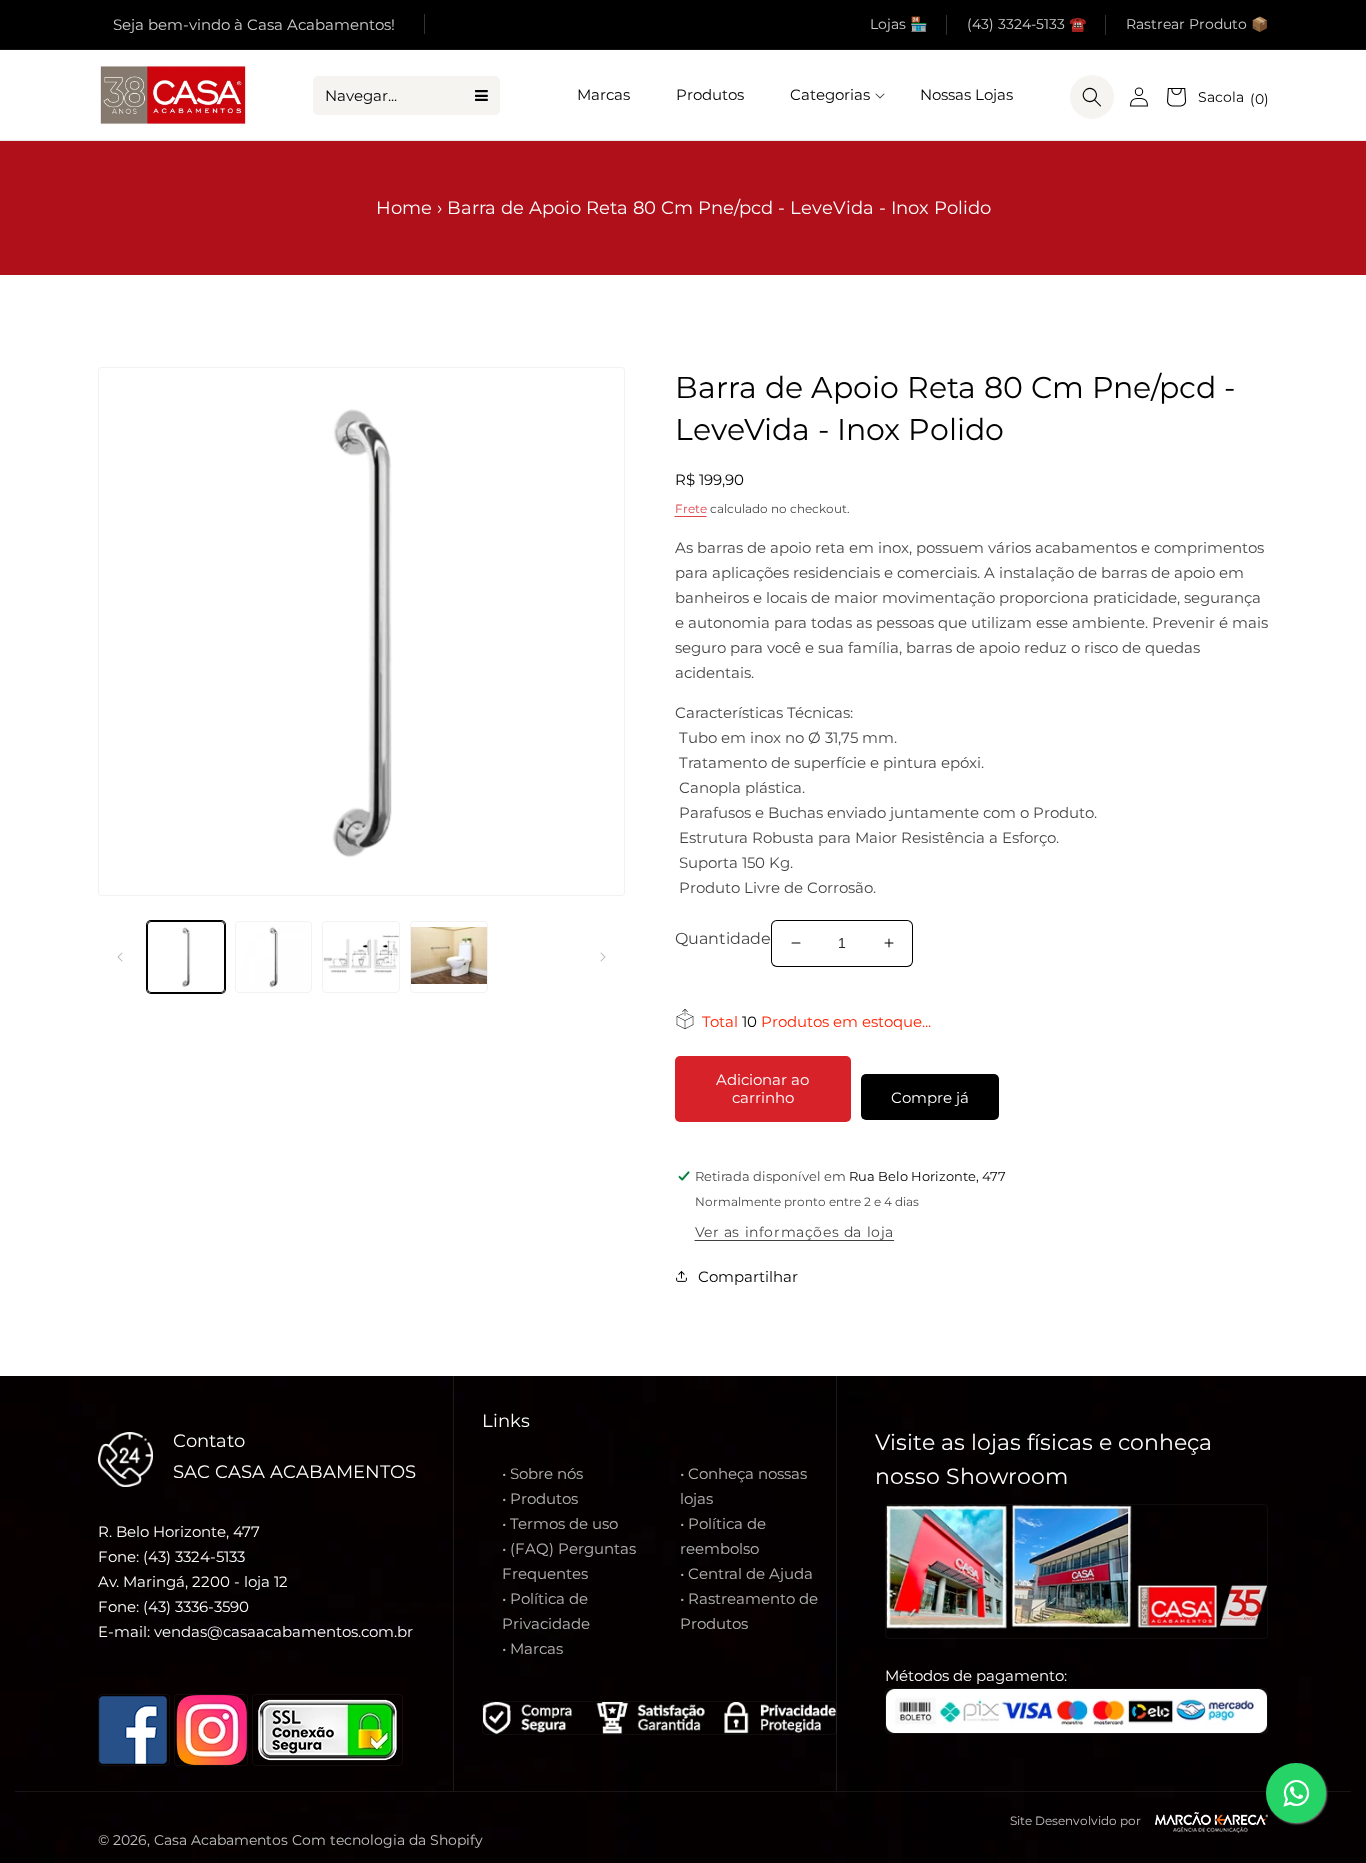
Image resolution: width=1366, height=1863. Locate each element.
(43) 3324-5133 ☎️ (1026, 24)
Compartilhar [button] (748, 1276)
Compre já (930, 1097)
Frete (691, 508)
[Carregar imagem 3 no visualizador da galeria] (361, 957)
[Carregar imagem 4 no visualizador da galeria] (449, 957)
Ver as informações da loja (795, 1232)
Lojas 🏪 (898, 24)
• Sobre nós (542, 1473)
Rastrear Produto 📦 (1197, 24)
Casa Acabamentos (221, 1840)
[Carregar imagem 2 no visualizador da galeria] (274, 957)
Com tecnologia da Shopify (387, 1840)
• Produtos (540, 1498)
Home (404, 208)
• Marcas (532, 1648)
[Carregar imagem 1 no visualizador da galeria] (186, 957)
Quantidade (721, 938)
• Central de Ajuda (746, 1573)
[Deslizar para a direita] (603, 957)
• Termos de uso (560, 1523)
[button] (832, 95)
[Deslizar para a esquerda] (120, 957)
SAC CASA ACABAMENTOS (294, 1472)
